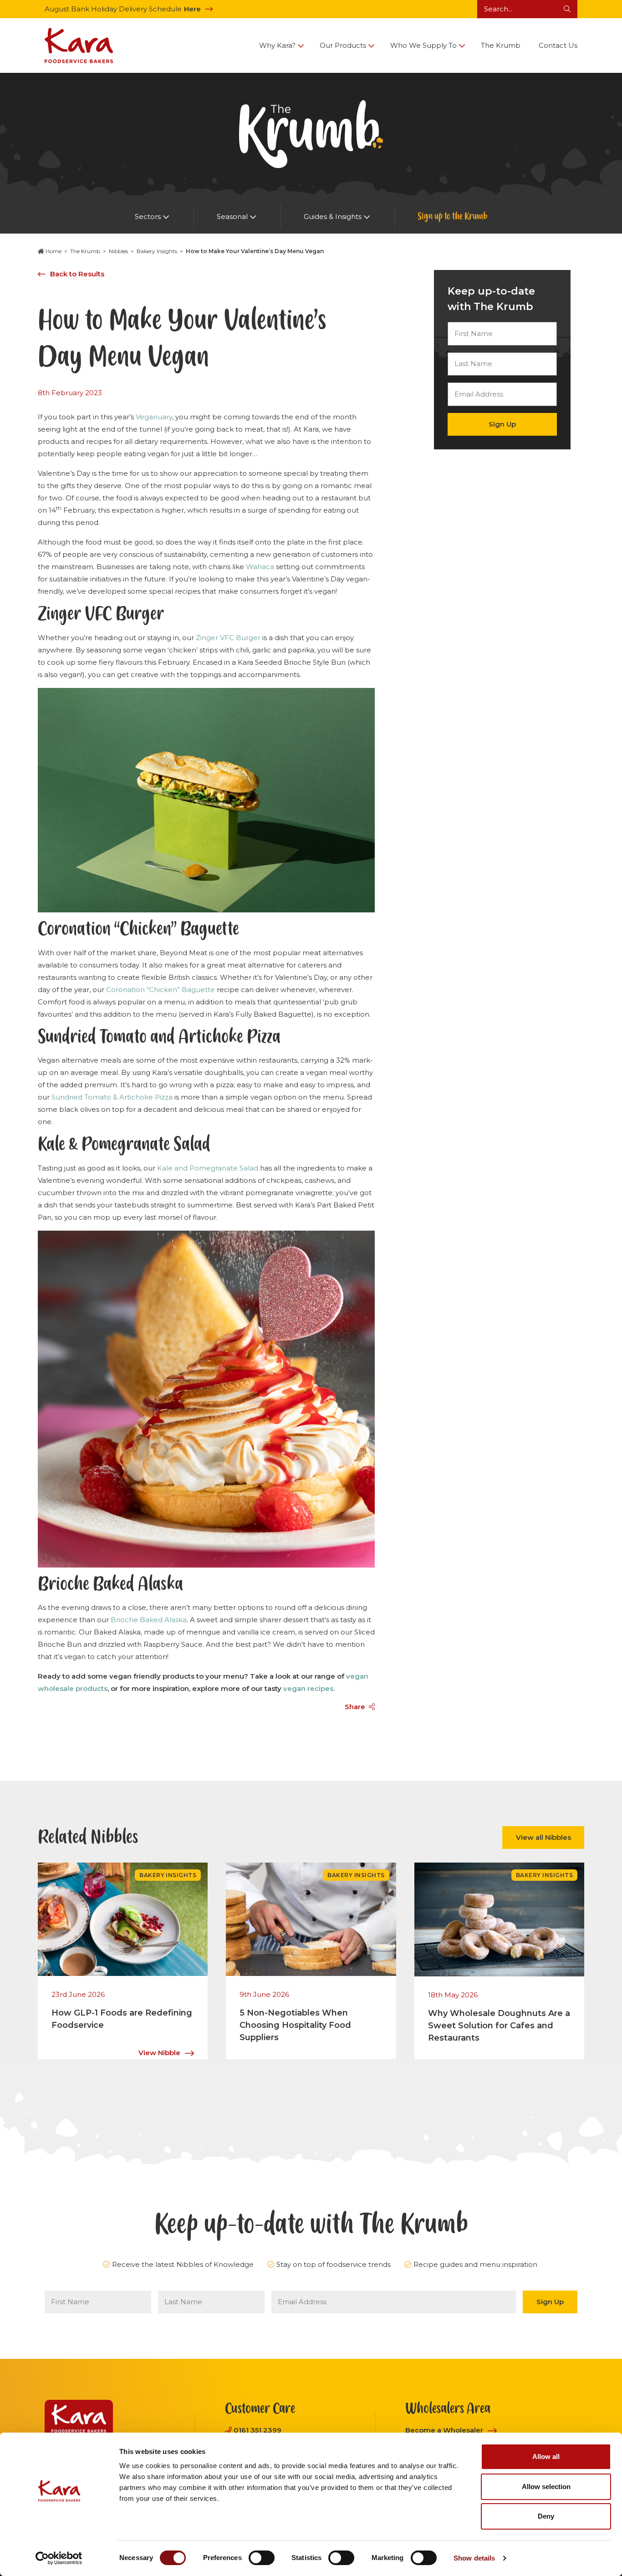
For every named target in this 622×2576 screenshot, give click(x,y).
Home (54, 251)
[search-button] (567, 9)
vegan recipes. (309, 1688)
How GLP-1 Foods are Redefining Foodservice (122, 2019)
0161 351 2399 (257, 2430)
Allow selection (546, 2487)
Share (355, 1707)
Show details (474, 2558)
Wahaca (260, 567)
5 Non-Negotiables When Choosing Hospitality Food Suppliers (295, 2025)
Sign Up (502, 424)
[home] (79, 46)
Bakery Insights (157, 251)
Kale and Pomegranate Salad (208, 1168)
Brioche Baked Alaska (149, 1620)
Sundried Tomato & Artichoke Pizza (112, 1097)
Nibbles (118, 251)
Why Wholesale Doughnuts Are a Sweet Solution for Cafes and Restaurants (499, 2026)
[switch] (262, 2558)
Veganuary (154, 417)
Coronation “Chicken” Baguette (161, 990)
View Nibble (159, 2053)
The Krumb (85, 251)
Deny (546, 2516)
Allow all (546, 2456)
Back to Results (77, 274)
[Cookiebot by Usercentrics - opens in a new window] (59, 2558)
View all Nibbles (543, 1837)
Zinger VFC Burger (228, 638)
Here (192, 9)
